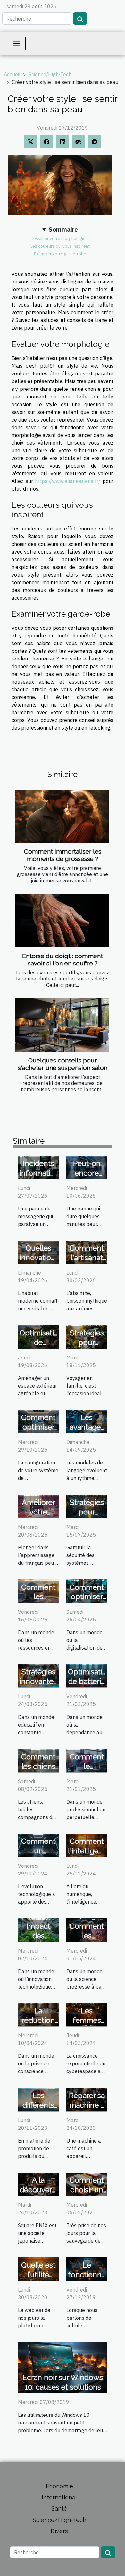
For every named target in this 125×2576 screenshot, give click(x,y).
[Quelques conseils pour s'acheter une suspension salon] (62, 1025)
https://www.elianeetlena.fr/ (68, 481)
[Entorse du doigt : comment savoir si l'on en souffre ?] (62, 921)
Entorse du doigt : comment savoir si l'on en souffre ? (63, 960)
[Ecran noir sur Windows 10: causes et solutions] (63, 2367)
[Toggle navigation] (17, 44)
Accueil (12, 74)
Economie (59, 2486)
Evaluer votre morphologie (60, 238)
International (59, 2497)
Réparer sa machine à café (87, 2105)
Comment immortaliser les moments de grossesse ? (63, 855)
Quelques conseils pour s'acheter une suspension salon (63, 1064)
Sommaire (63, 229)
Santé (59, 2509)
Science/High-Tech (50, 74)
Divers (59, 2531)
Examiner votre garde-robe (60, 254)
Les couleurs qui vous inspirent (60, 246)
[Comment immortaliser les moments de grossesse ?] (62, 816)
